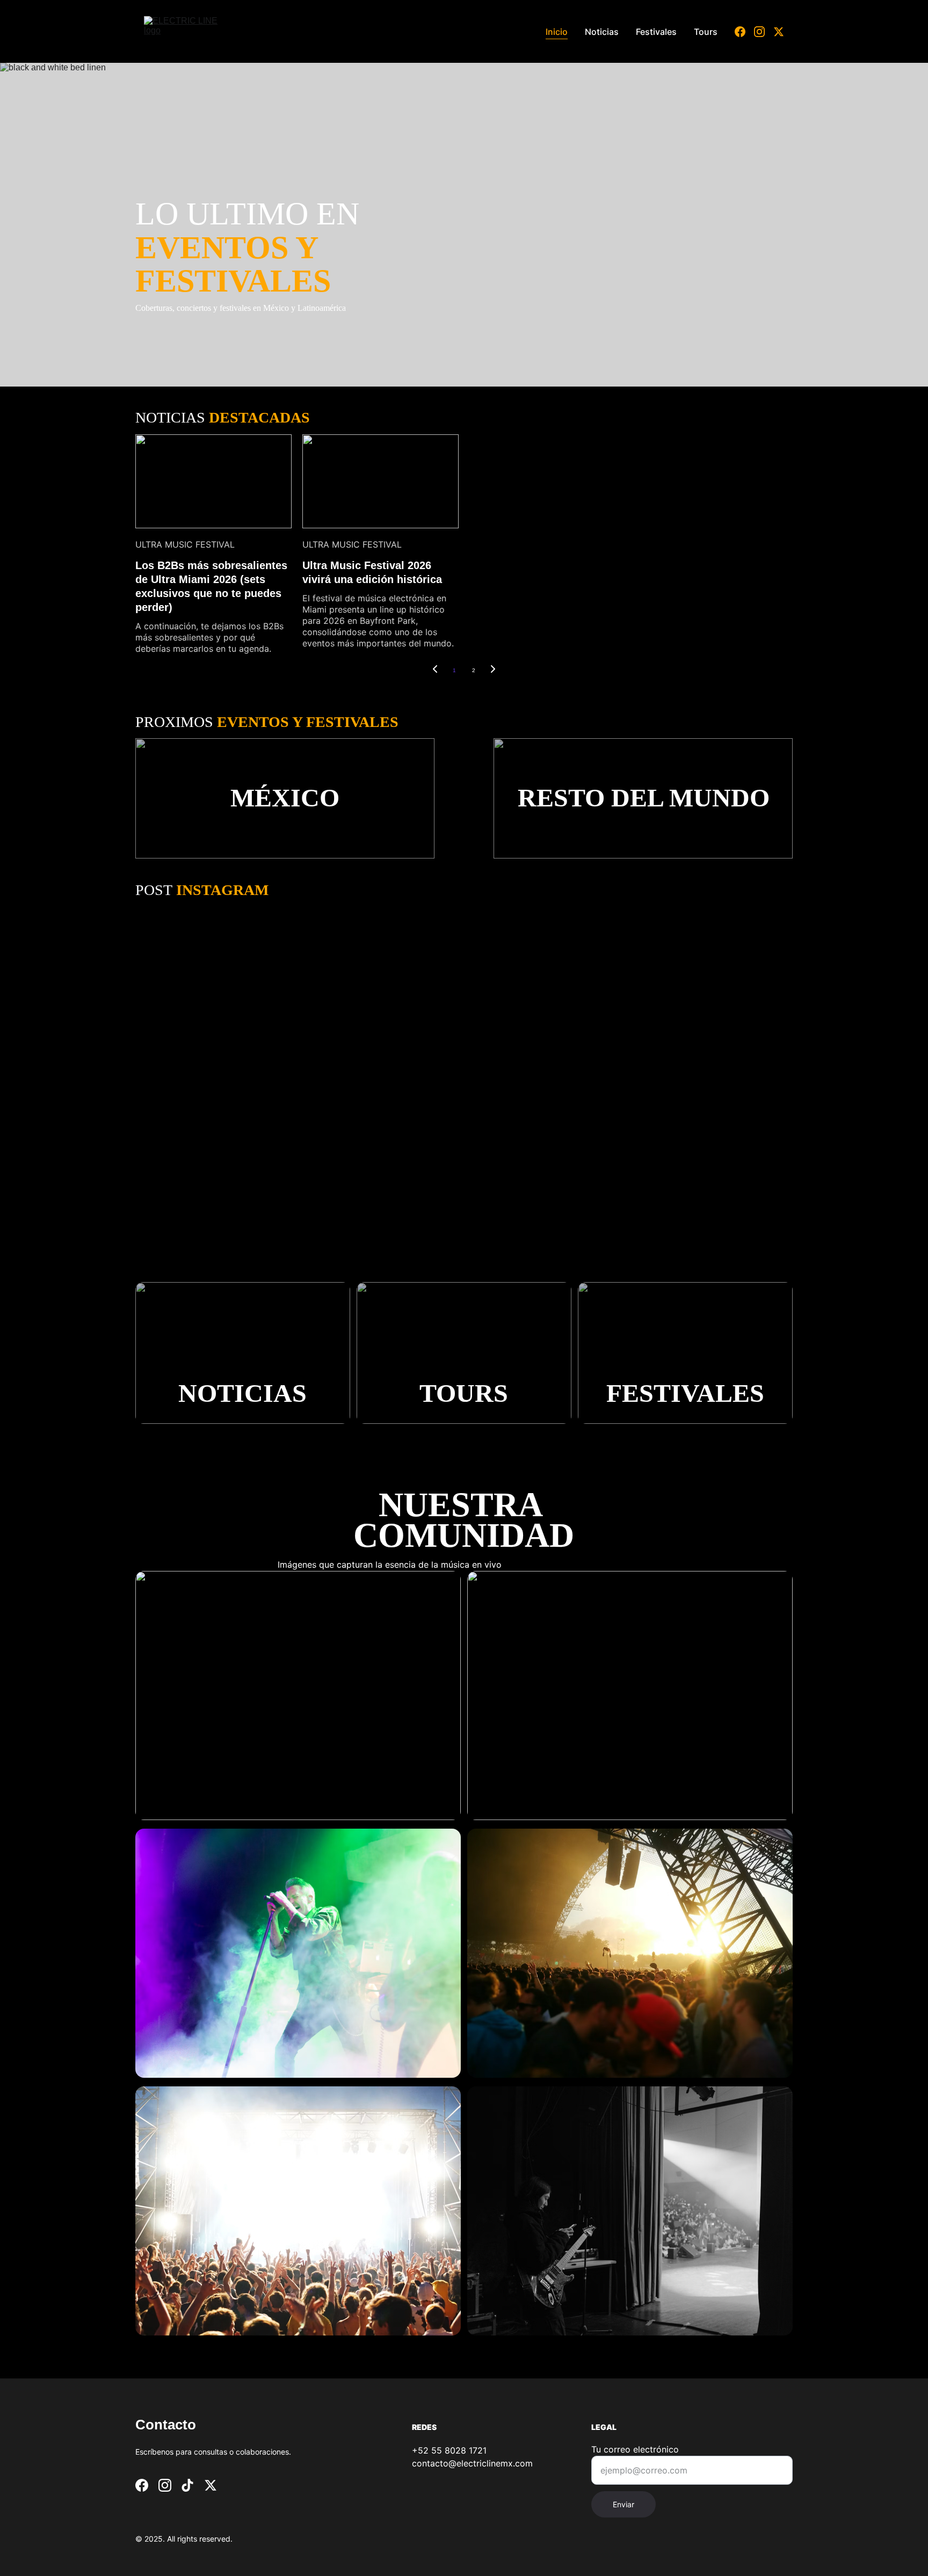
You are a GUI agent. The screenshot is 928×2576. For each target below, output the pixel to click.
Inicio (557, 32)
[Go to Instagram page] (764, 32)
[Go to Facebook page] (744, 32)
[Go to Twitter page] (779, 32)
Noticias (602, 32)
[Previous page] (435, 671)
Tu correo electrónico (635, 2449)
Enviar (624, 2504)
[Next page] (493, 671)
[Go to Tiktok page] (187, 2485)
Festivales (656, 32)
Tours (706, 32)
